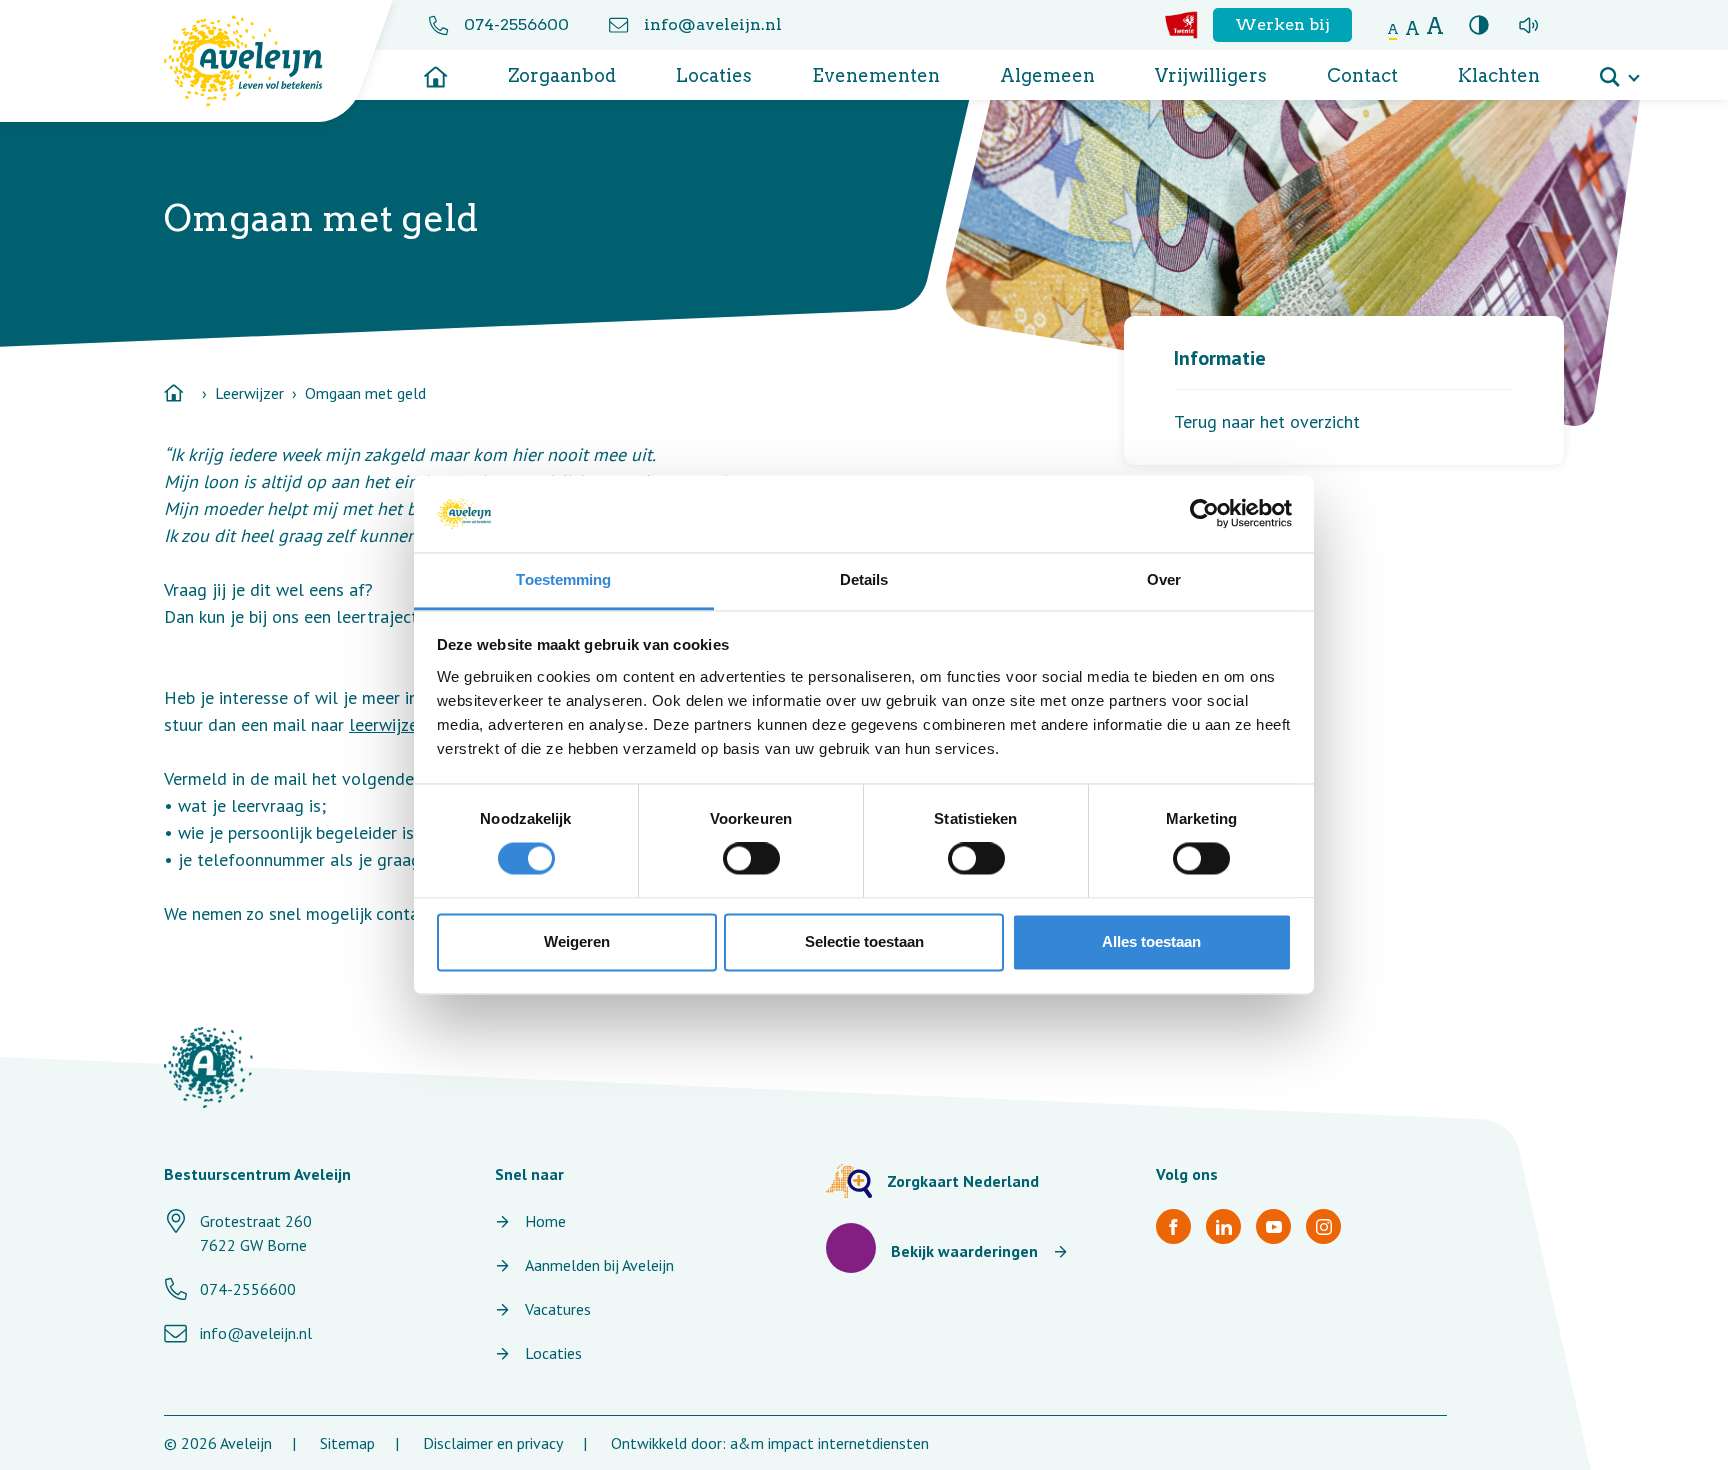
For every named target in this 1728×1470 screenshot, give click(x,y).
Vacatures (558, 1309)
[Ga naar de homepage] (436, 70)
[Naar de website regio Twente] (1181, 25)
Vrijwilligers (1211, 75)
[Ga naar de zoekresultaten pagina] (1619, 70)
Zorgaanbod (562, 75)
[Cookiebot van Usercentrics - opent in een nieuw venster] (1204, 514)
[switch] (751, 859)
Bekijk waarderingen (964, 1251)
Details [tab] (864, 579)
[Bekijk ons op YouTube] (1273, 1226)
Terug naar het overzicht (1267, 421)
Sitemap (347, 1443)
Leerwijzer (249, 393)
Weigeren (577, 941)
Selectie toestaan (864, 941)
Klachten (1499, 75)
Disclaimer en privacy (493, 1443)
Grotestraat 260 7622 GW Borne (256, 1233)
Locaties (714, 75)
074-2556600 (516, 24)
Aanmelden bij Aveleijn (599, 1265)
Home (545, 1221)
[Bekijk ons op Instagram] (1323, 1226)
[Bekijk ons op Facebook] (1173, 1226)
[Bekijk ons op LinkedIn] (1223, 1226)
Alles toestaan (1151, 941)
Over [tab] (1164, 579)
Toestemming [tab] (563, 579)
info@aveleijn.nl (713, 24)
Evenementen (876, 75)
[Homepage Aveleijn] (258, 61)
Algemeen (1047, 75)
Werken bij (1282, 24)
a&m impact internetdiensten (829, 1443)
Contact (1362, 75)
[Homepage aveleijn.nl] (208, 1067)
